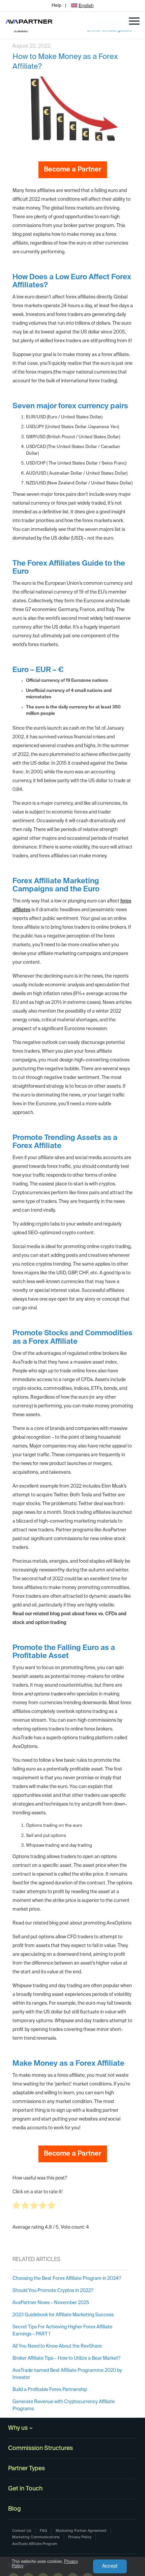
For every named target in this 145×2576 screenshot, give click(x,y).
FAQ (43, 2531)
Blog (14, 2509)
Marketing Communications (36, 2537)
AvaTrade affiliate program (35, 2544)
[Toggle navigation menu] (134, 21)
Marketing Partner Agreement (81, 2531)
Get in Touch (25, 2489)
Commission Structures (40, 2448)
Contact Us (22, 2531)
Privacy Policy (80, 2537)
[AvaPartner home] (29, 21)
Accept (110, 2566)
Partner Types (26, 2469)
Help (56, 6)
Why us (18, 2428)
